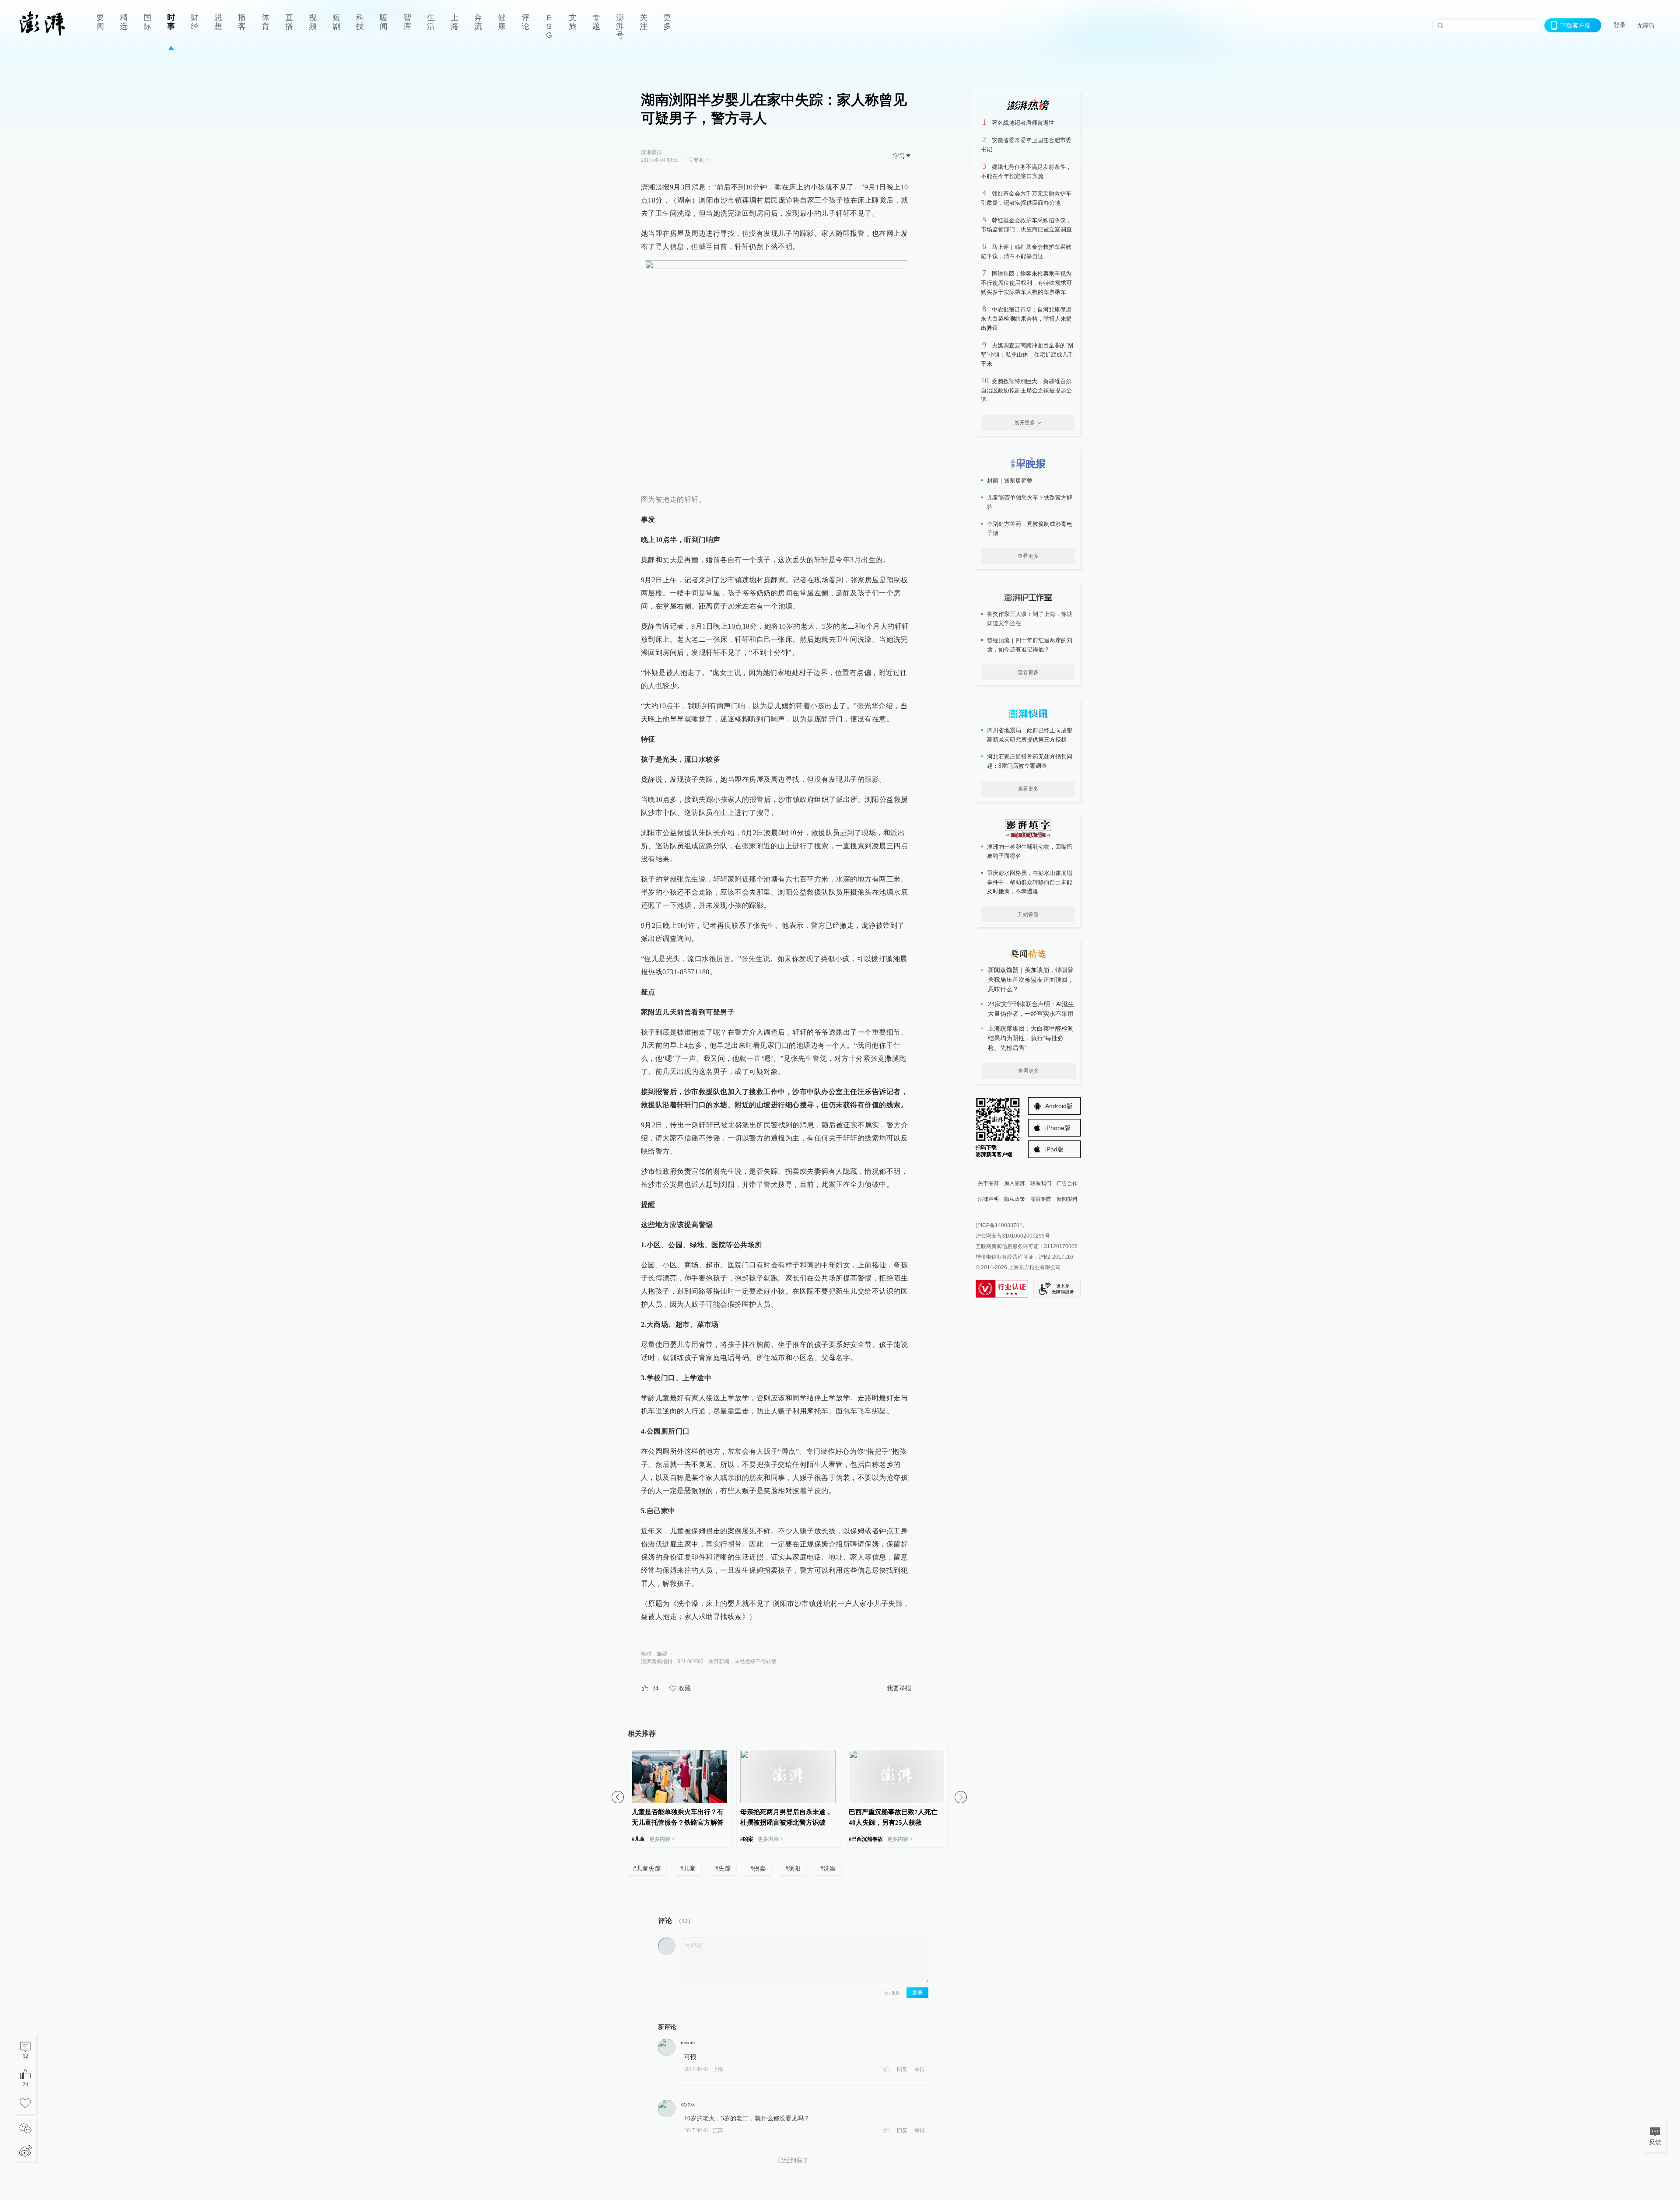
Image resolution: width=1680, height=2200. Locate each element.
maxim (688, 2043)
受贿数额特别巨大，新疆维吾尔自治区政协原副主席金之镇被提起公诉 (1026, 390)
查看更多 (1028, 556)
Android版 (1059, 1106)
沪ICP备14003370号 (1000, 1225)
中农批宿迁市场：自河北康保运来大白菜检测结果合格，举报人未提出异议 (1026, 319)
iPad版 (1054, 1149)
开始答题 (1028, 914)
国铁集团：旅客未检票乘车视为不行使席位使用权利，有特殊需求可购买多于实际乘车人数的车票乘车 (1026, 283)
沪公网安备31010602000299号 (1013, 1236)
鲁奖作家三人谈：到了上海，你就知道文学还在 (1030, 619)
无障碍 (1646, 25)
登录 (1620, 25)
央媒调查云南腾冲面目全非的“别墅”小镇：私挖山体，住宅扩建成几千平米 (1027, 355)
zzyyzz (688, 2104)
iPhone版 (1058, 1128)
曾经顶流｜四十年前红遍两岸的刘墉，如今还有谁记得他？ (1030, 645)
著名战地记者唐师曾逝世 (1023, 123)
